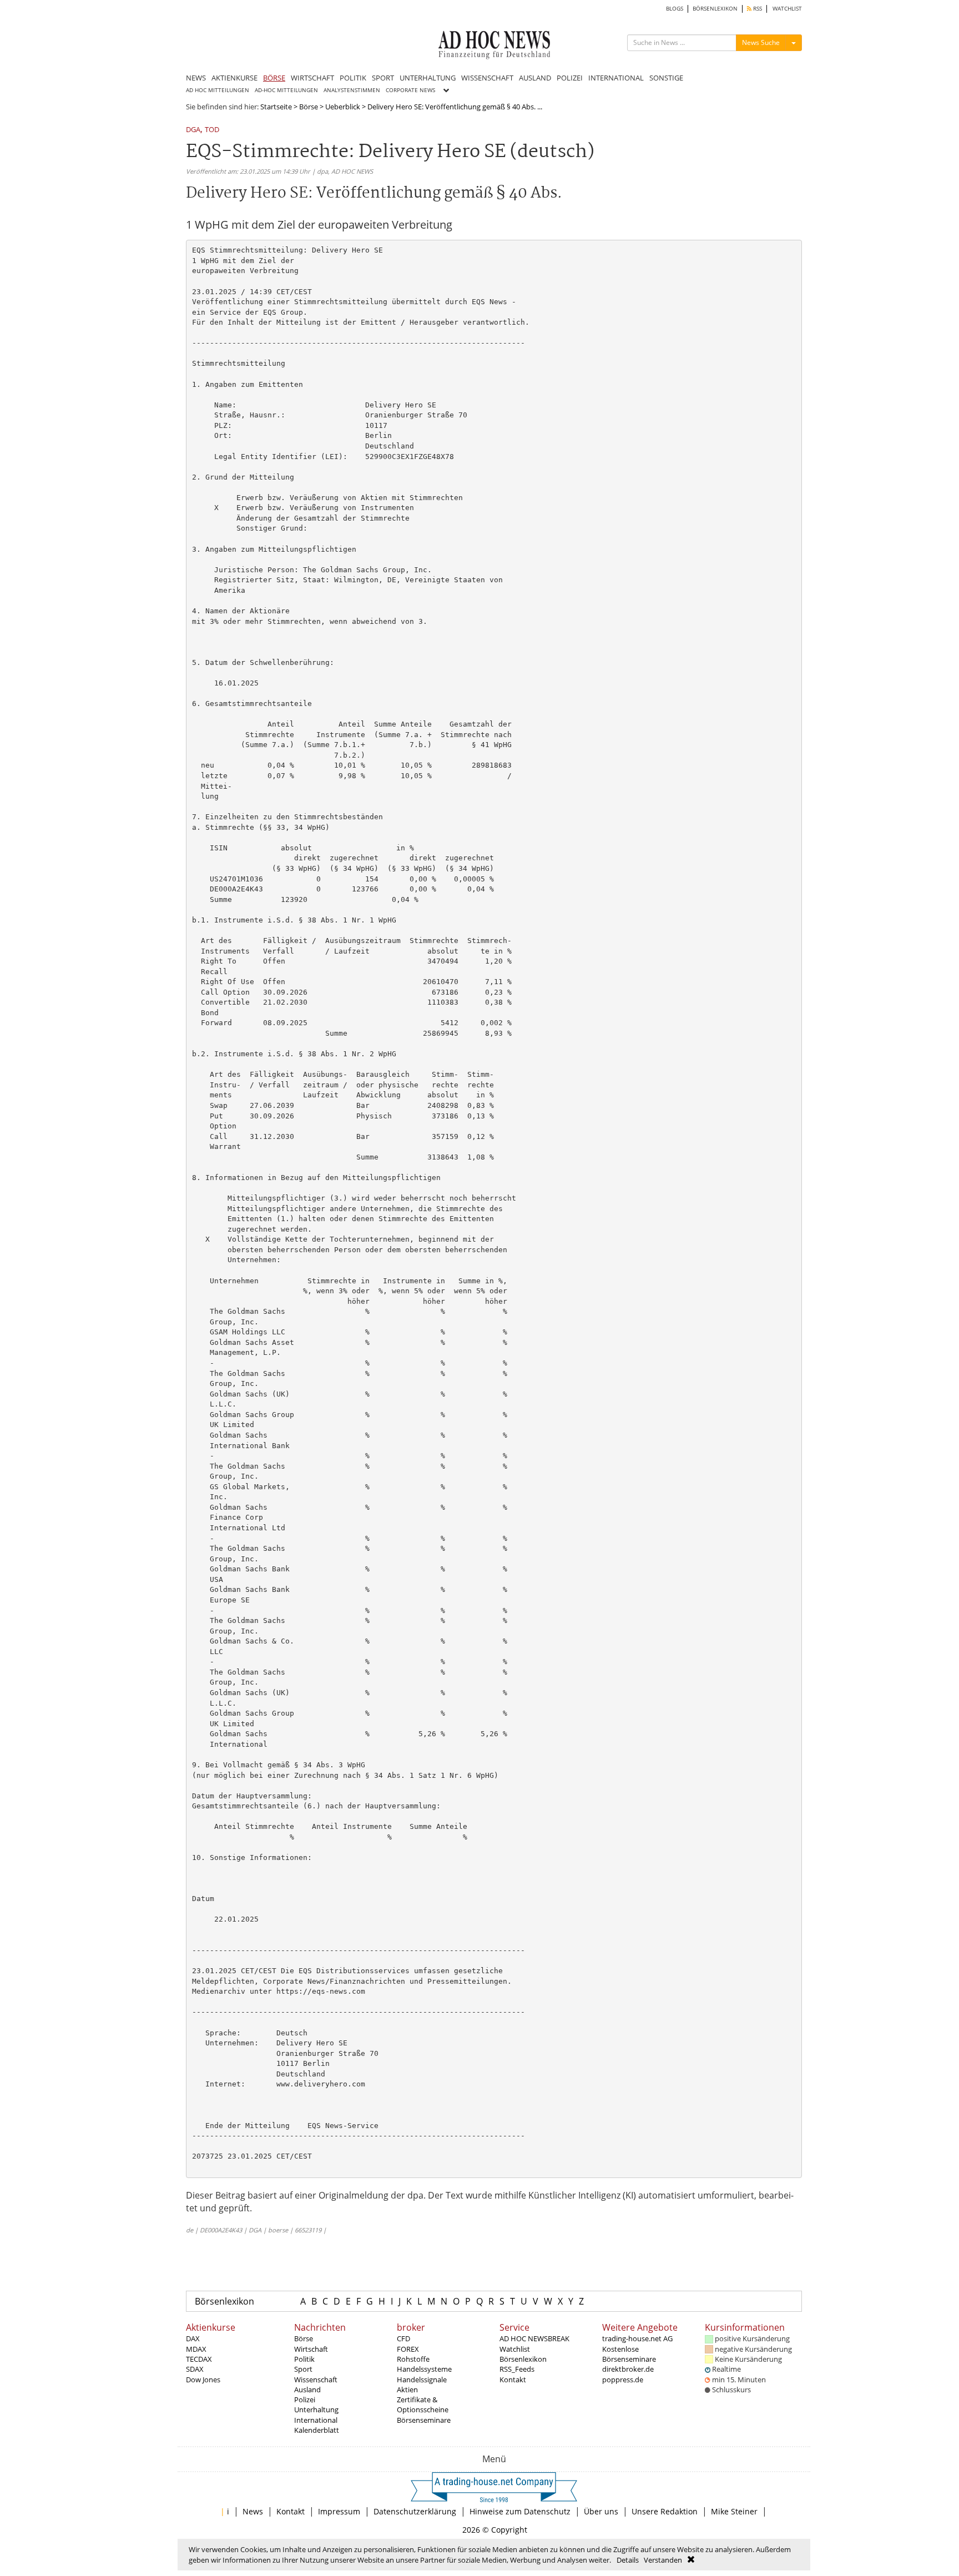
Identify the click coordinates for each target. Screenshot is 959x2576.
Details (628, 2560)
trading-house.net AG (637, 2338)
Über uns (601, 2511)
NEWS (196, 78)
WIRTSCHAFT (312, 78)
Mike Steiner (734, 2511)
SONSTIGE (666, 78)
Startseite (276, 107)
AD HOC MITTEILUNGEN (218, 90)
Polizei (305, 2399)
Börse (309, 107)
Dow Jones (203, 2380)
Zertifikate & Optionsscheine (423, 2404)
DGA (193, 130)
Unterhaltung (316, 2409)
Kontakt (513, 2380)
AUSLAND (535, 78)
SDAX (195, 2369)
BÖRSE (274, 78)
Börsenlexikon (224, 2301)
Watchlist (515, 2349)
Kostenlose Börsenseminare (629, 2354)
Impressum (339, 2511)
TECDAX (199, 2359)
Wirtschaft (311, 2349)
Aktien (407, 2390)
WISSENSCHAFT (487, 78)
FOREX (408, 2349)
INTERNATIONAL (616, 78)
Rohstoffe (413, 2359)
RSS (757, 9)
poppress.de (623, 2380)
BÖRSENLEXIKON (715, 9)
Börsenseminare (424, 2420)
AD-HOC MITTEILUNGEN (286, 90)
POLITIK (353, 78)
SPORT (383, 78)
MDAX (196, 2349)
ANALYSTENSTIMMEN (352, 90)
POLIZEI (570, 78)
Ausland (307, 2390)
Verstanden (663, 2560)
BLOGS (675, 9)
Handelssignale (422, 2380)
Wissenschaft (316, 2380)
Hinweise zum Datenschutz (520, 2511)
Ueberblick (343, 107)
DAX (193, 2338)
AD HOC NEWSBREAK (534, 2338)
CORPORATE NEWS (410, 90)
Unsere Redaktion (665, 2511)
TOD (212, 130)
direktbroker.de (628, 2369)
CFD (403, 2338)
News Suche (761, 42)
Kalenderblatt (317, 2430)
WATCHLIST (787, 9)
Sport (303, 2369)
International (316, 2420)
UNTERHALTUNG (428, 78)
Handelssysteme (424, 2369)
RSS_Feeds (517, 2369)
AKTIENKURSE (234, 78)
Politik (304, 2359)
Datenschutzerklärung (415, 2511)
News (253, 2511)
